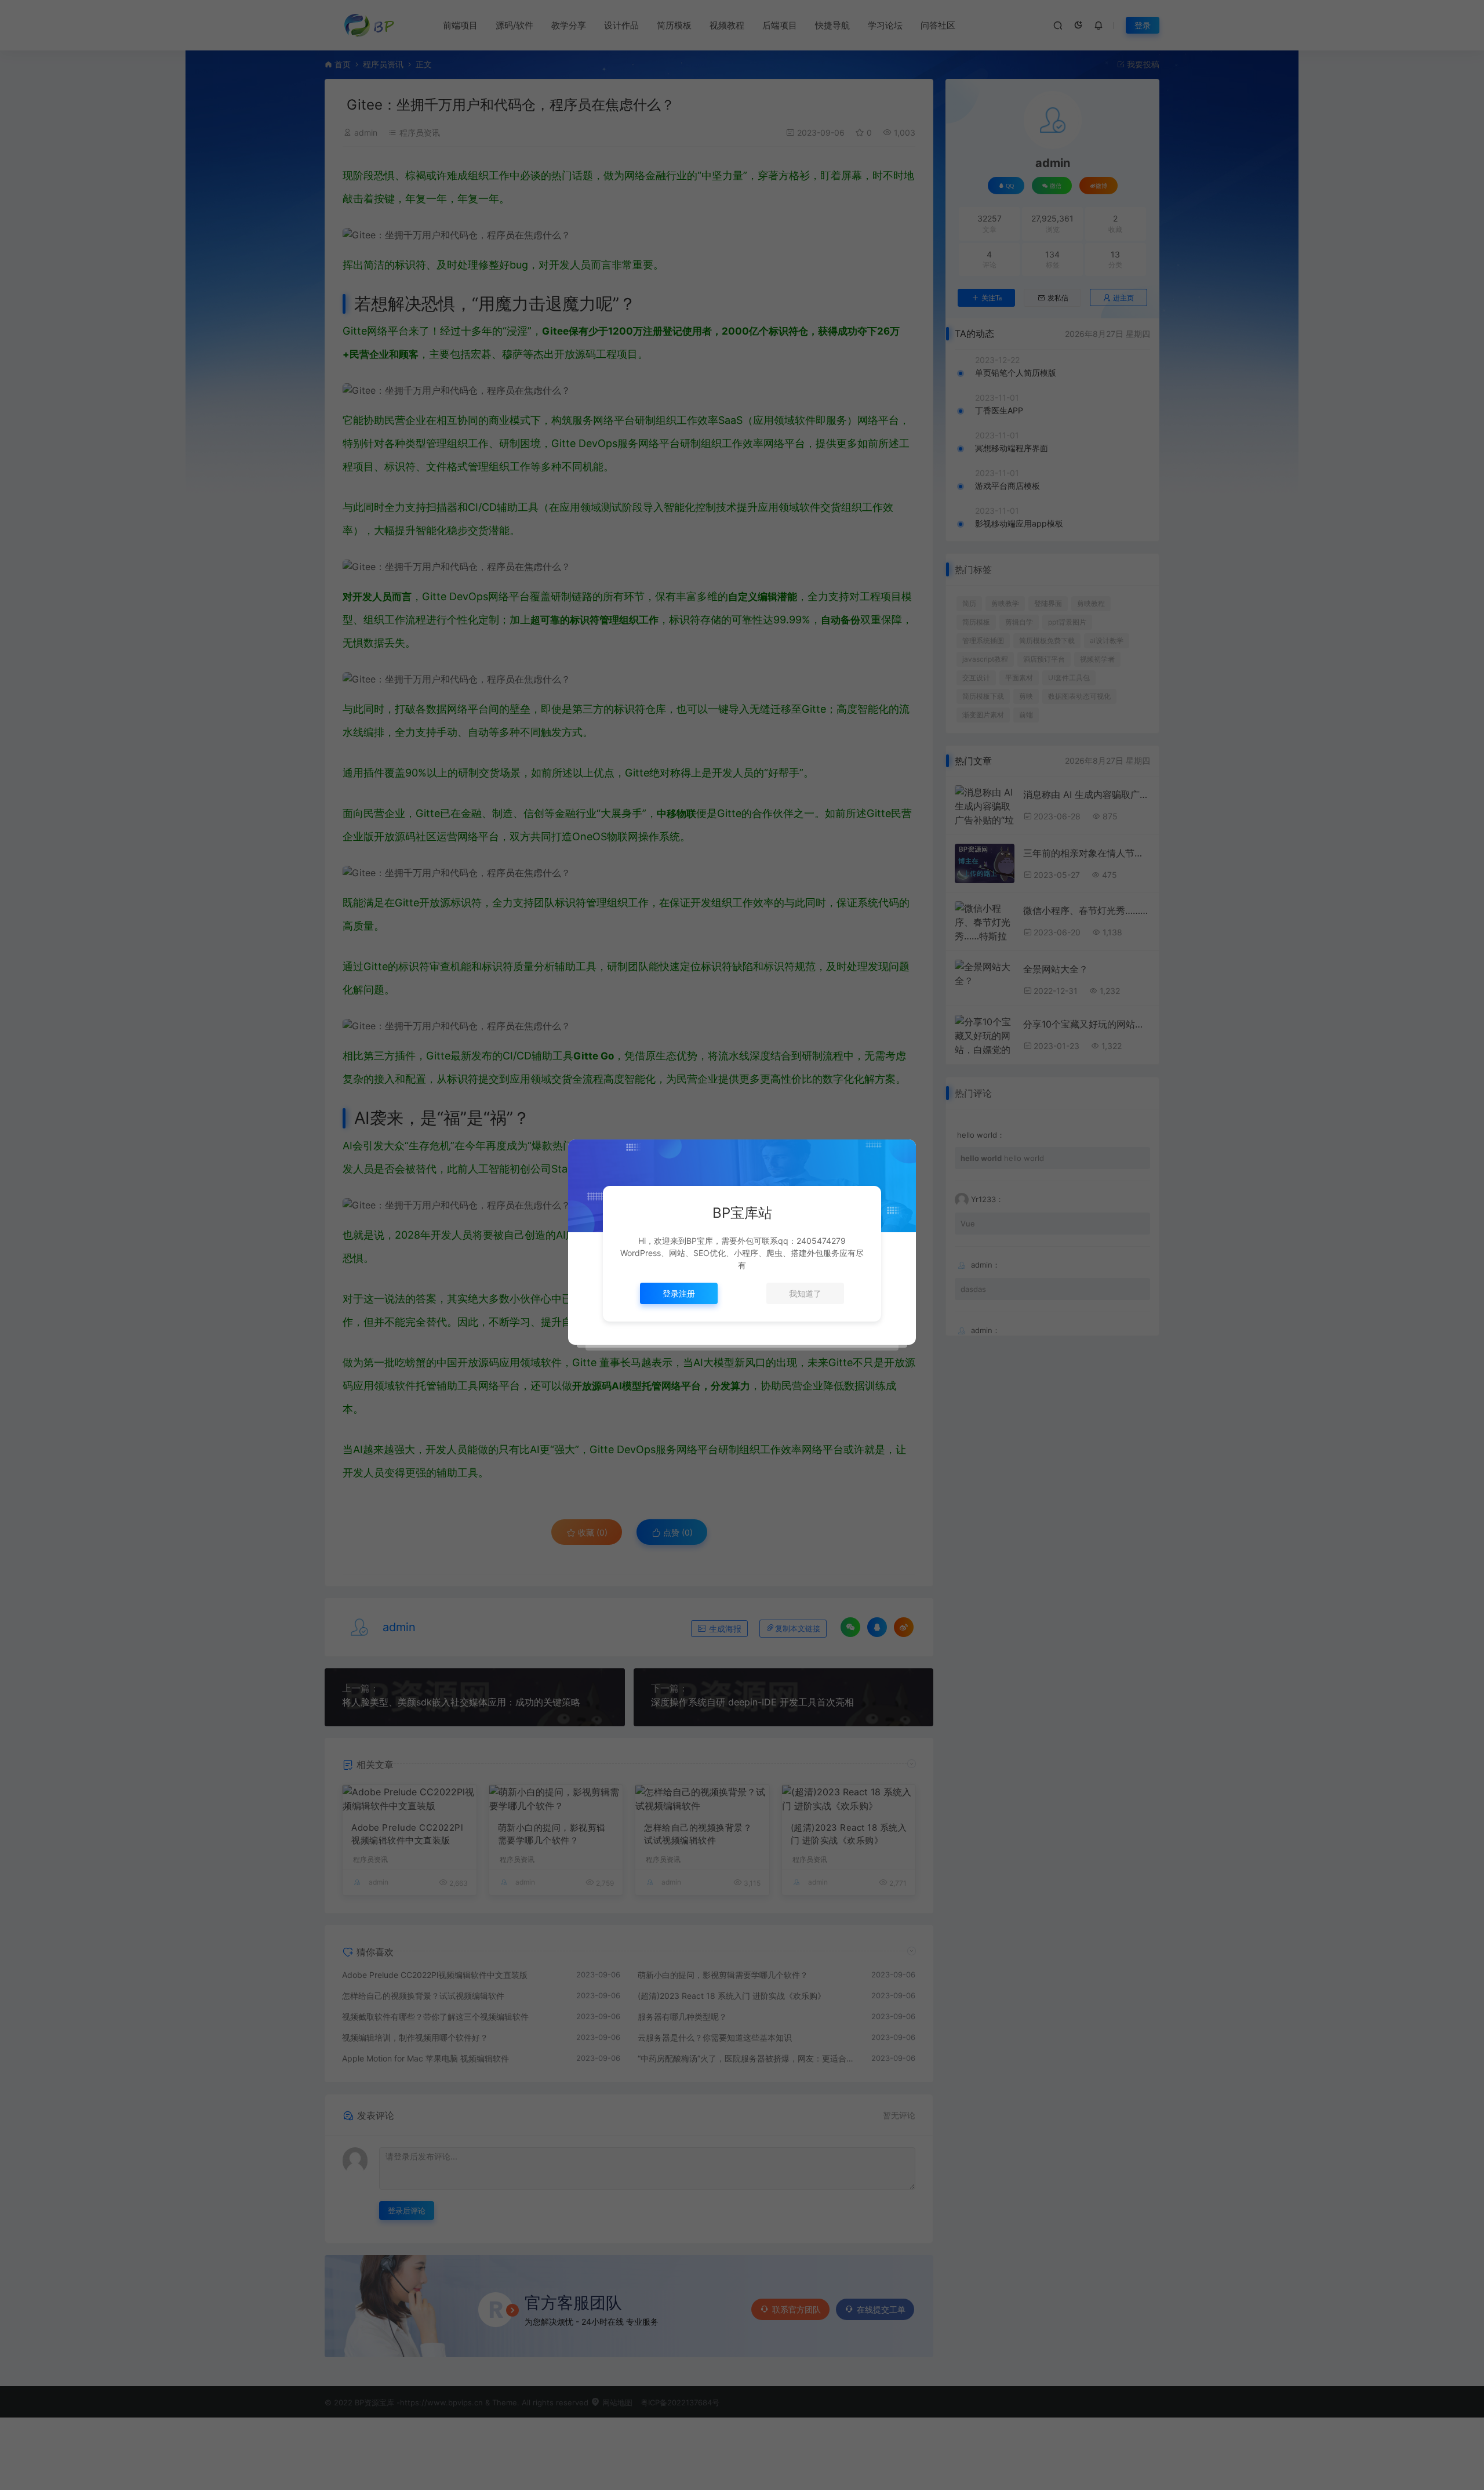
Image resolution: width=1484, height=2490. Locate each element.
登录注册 (679, 1293)
